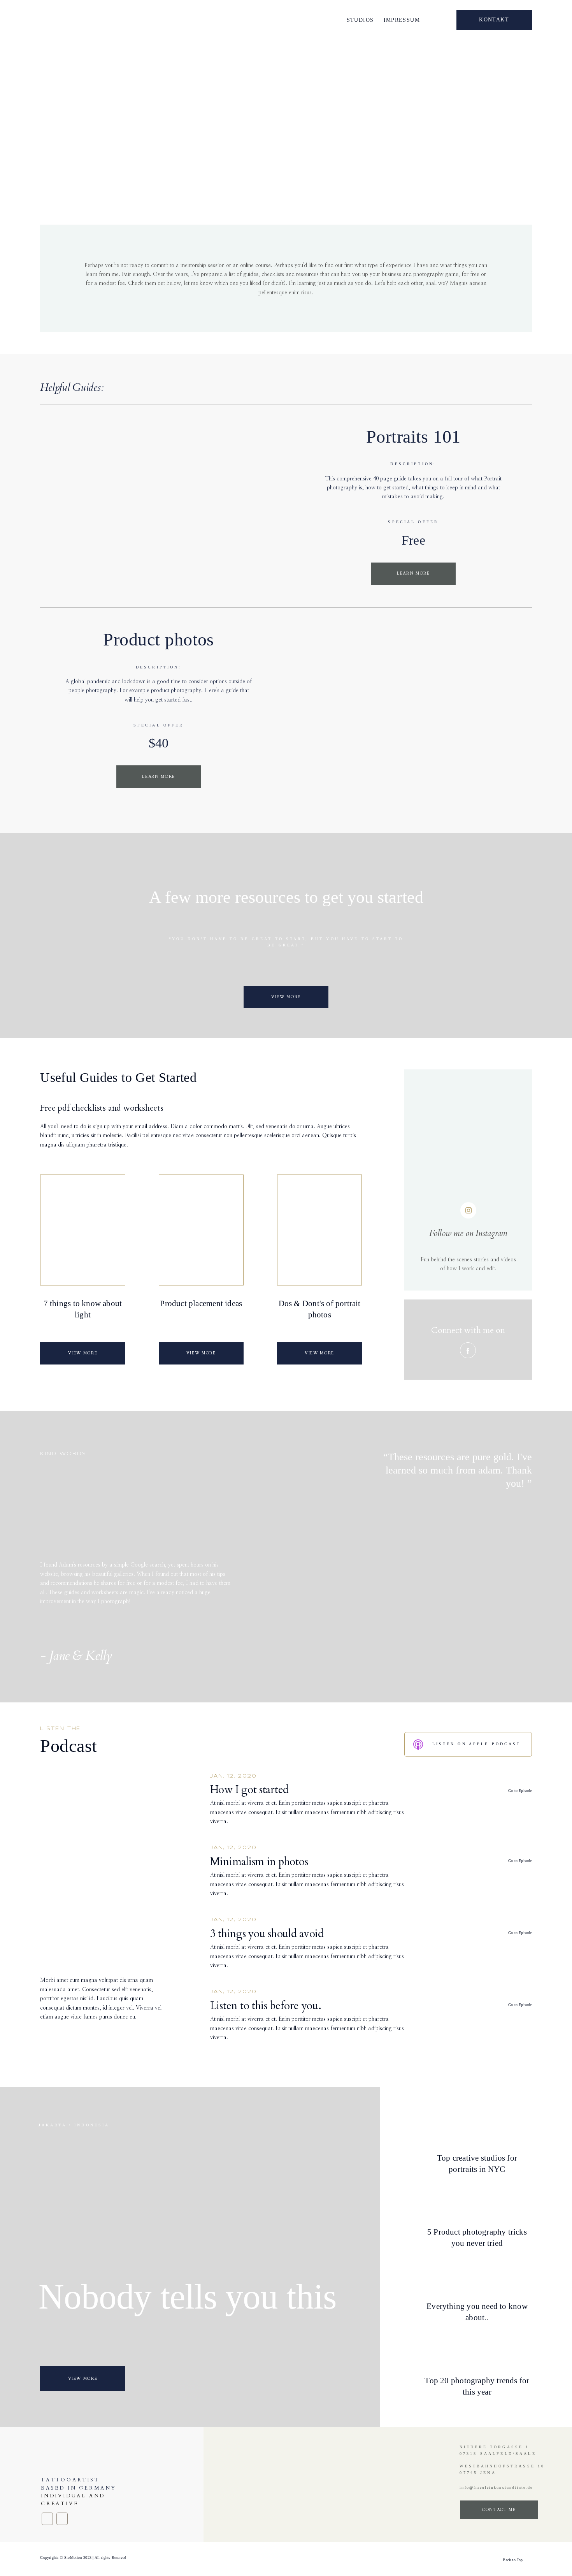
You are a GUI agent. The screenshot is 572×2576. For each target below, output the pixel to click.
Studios (360, 20)
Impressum (402, 20)
